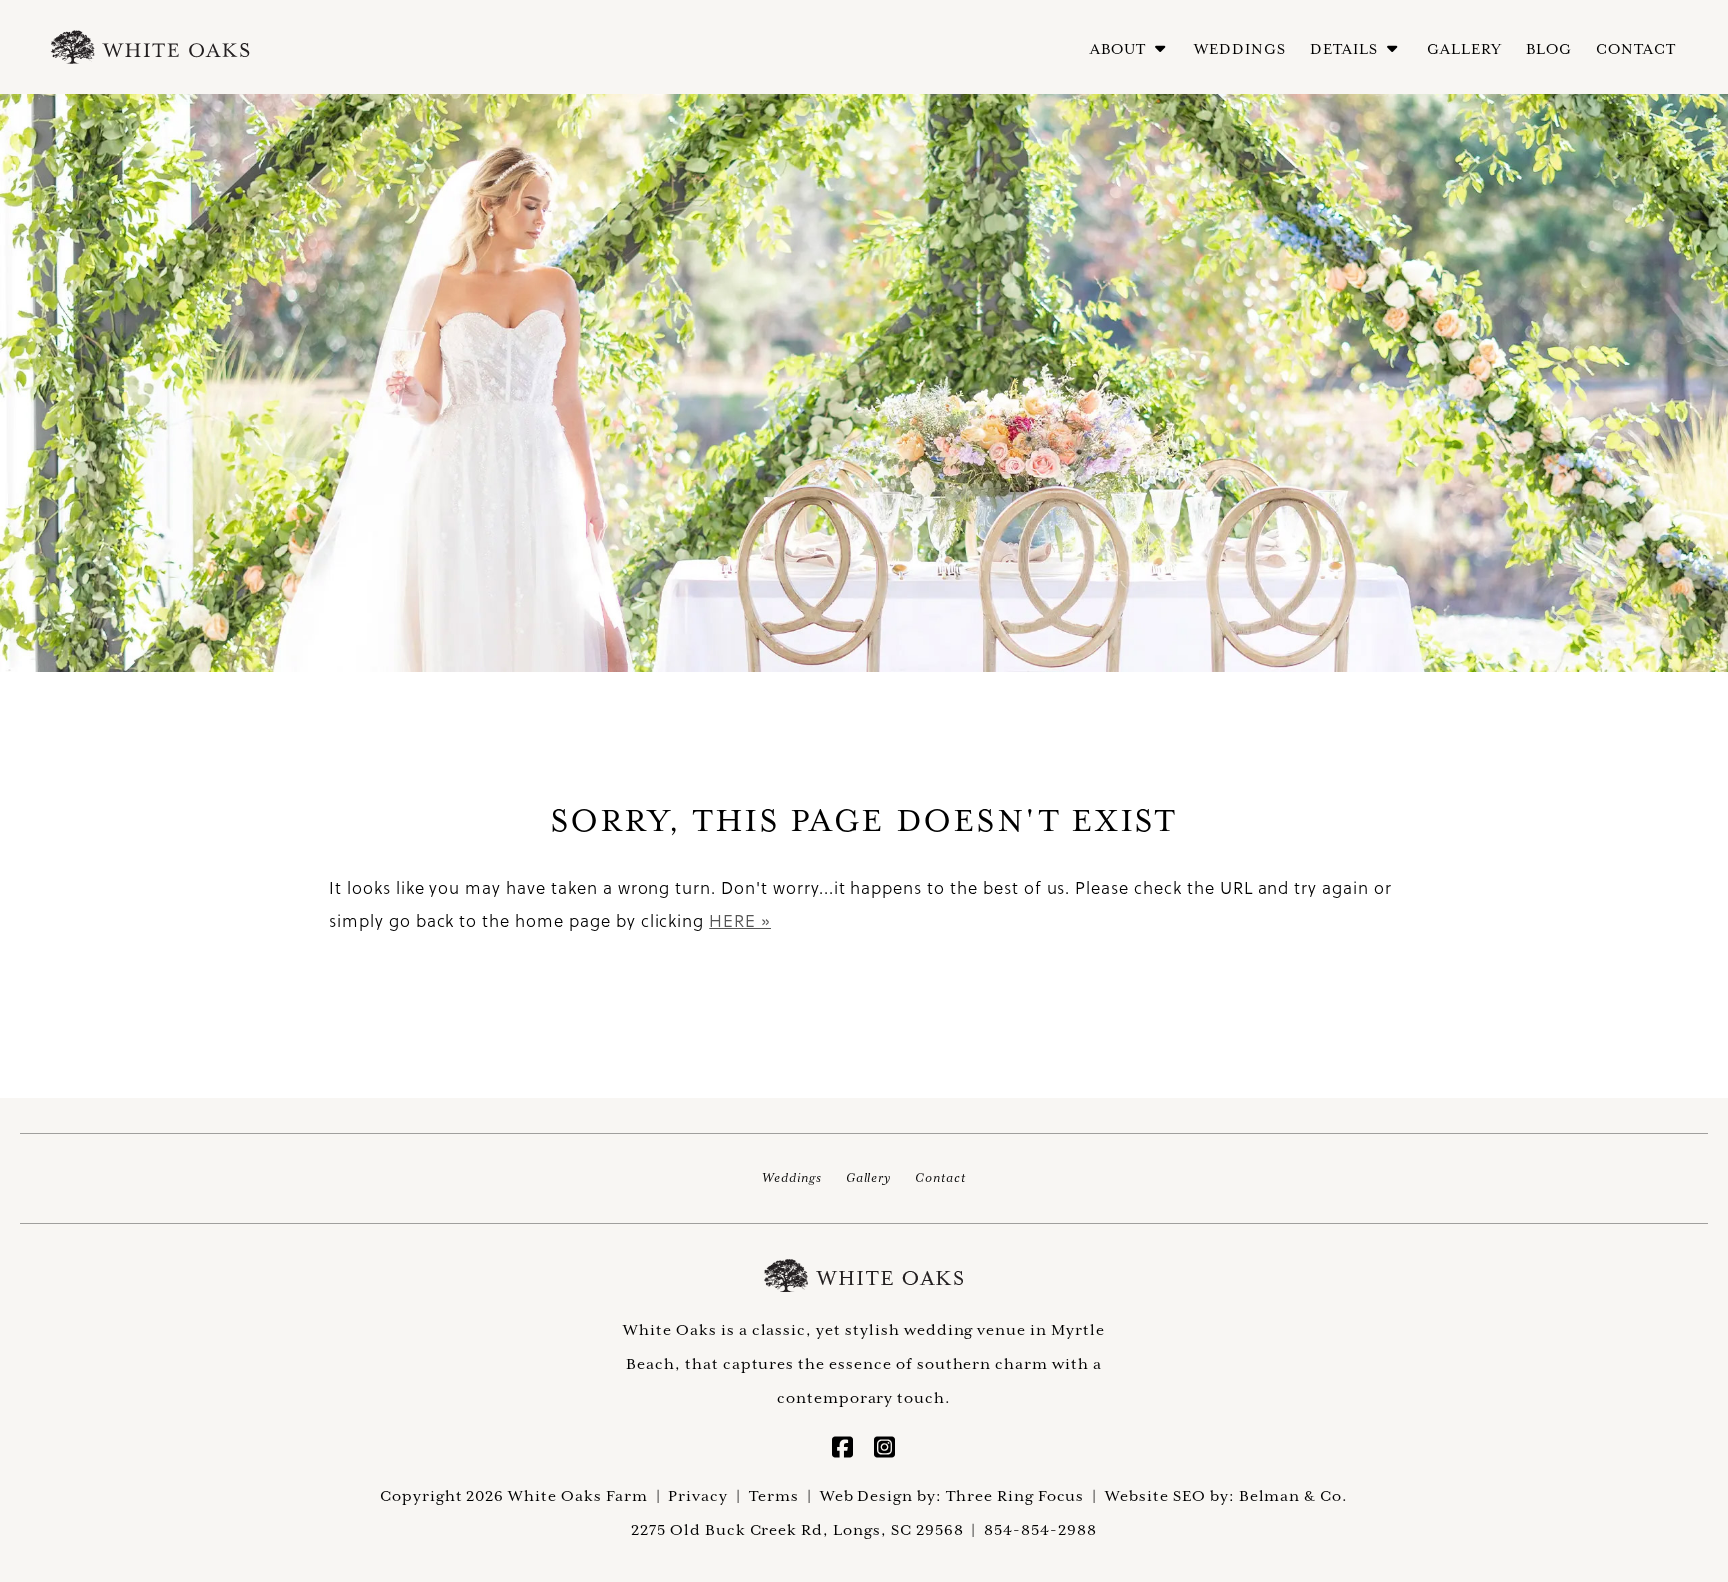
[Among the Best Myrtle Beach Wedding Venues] (150, 47)
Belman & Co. (1294, 1495)
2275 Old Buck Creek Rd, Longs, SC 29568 (797, 1529)
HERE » (740, 920)
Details (1346, 49)
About (1120, 49)
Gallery (1464, 49)
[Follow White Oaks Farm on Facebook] (843, 1451)
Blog (1549, 49)
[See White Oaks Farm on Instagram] (885, 1451)
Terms (774, 1495)
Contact (1636, 49)
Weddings (1240, 49)
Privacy (698, 1495)
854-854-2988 (1040, 1529)
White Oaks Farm (864, 1276)
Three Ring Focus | (1025, 1495)
